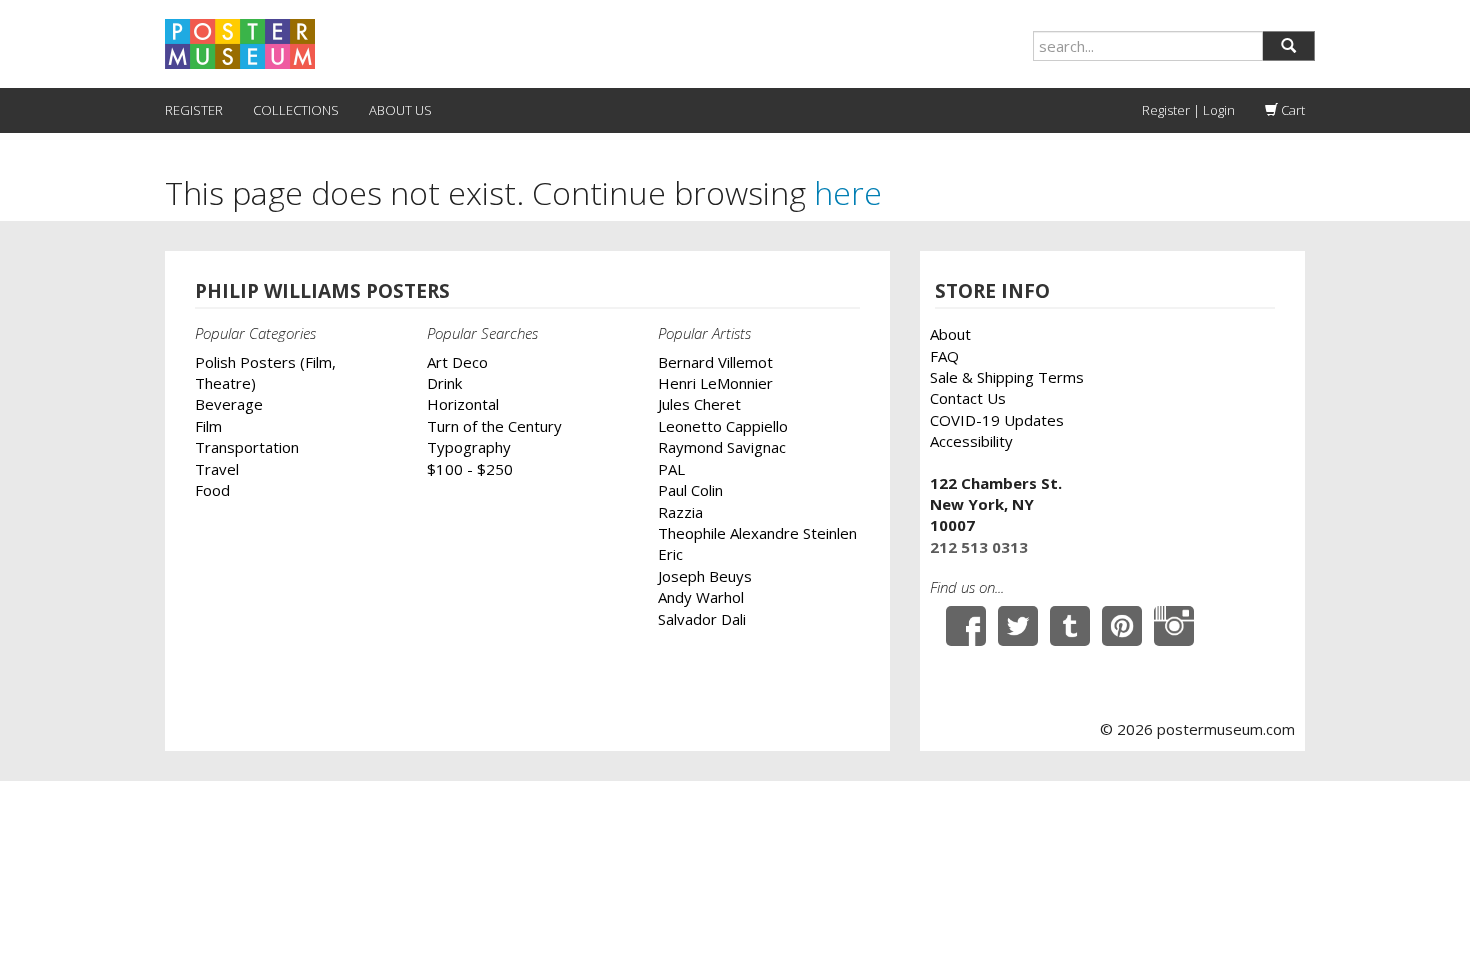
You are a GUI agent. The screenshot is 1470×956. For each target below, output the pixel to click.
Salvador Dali (702, 619)
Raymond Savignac (722, 447)
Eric (670, 554)
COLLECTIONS (296, 110)
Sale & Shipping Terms (1007, 377)
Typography (469, 447)
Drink (444, 383)
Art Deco (457, 362)
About (950, 334)
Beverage (229, 404)
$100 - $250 (470, 469)
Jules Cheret (699, 404)
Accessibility (971, 441)
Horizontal (463, 404)
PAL (671, 469)
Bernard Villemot (715, 362)
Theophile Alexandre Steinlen (757, 533)
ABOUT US (400, 110)
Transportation (247, 447)
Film (208, 426)
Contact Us (968, 398)
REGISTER (194, 110)
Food (212, 490)
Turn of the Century (494, 426)
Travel (217, 469)
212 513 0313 (979, 547)
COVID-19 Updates (997, 420)
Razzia (680, 512)
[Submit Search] (1288, 46)
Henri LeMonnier (715, 383)
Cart (1291, 110)
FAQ (944, 356)
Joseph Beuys (705, 576)
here (848, 192)
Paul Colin (690, 490)
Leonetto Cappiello (723, 426)
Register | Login (1188, 110)
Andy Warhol (701, 597)
